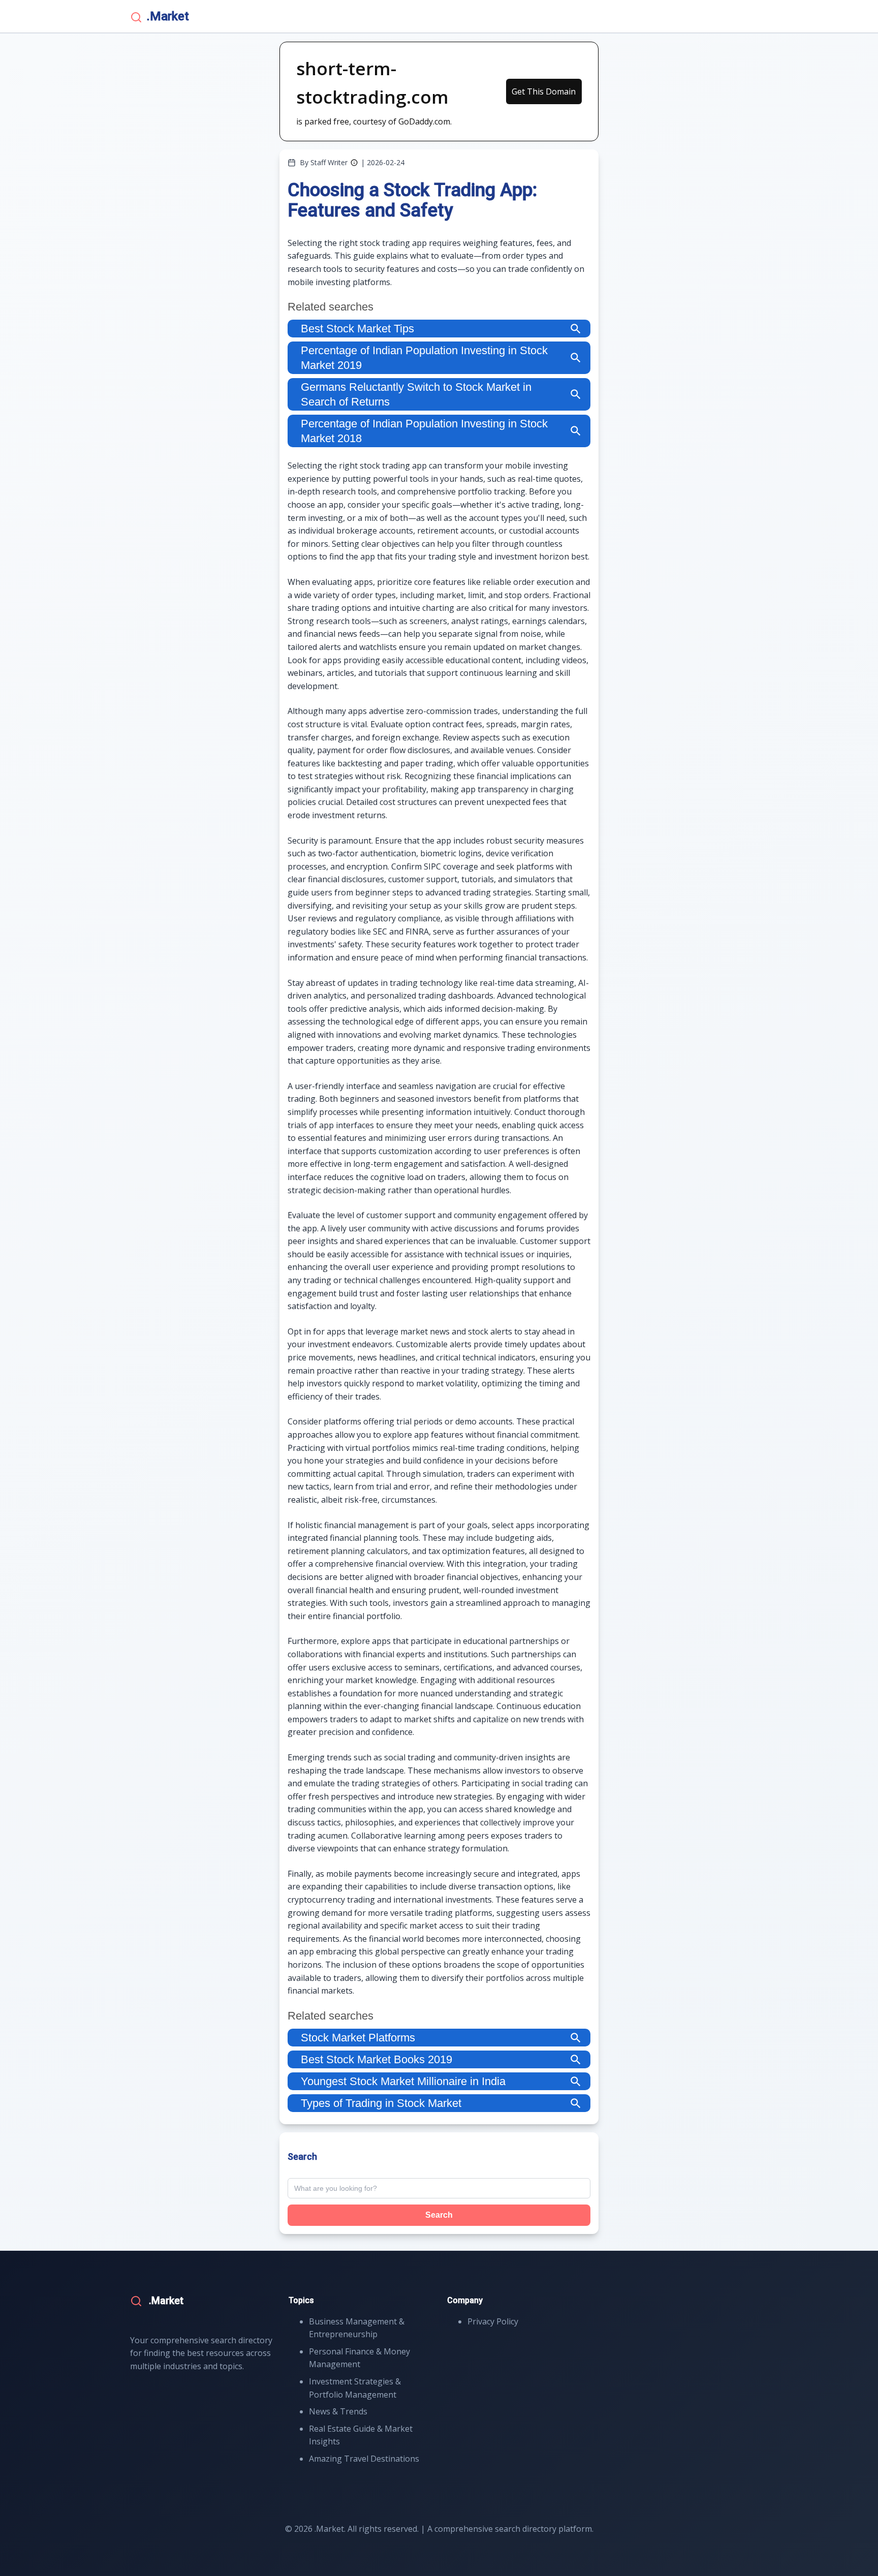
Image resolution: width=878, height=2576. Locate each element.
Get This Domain (544, 91)
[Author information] (354, 163)
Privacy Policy (493, 2321)
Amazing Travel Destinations (364, 2459)
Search (439, 2215)
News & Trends (338, 2411)
